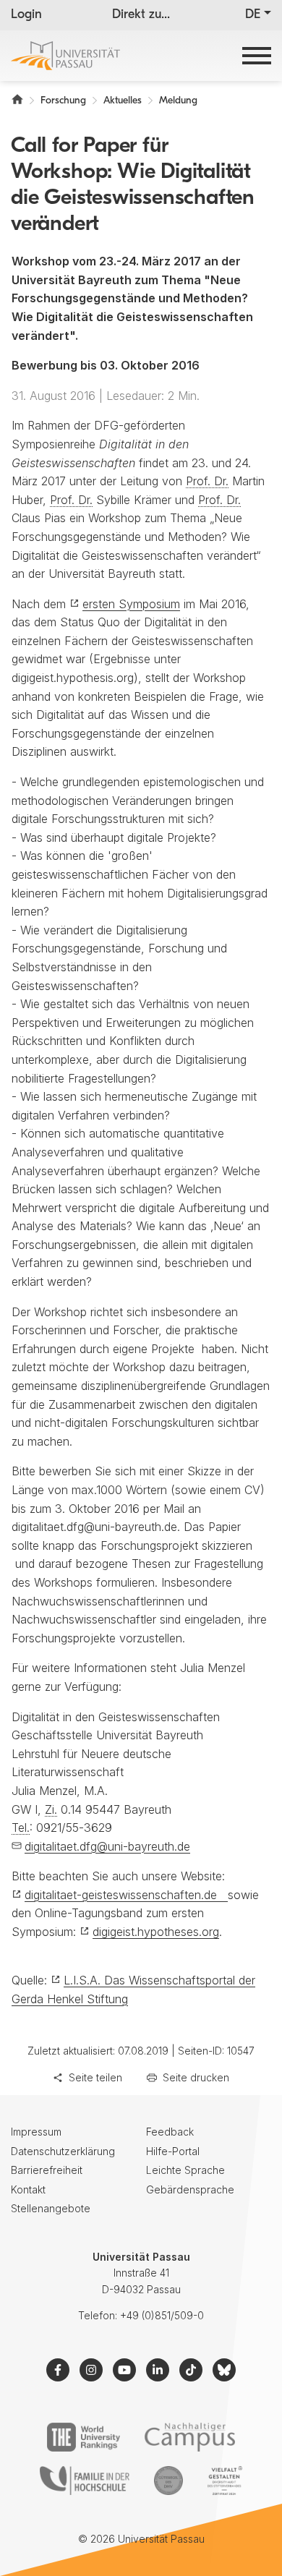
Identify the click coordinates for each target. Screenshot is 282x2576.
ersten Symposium (131, 604)
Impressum (36, 2132)
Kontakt (28, 2189)
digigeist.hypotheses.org (156, 1932)
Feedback (170, 2132)
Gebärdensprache (190, 2189)
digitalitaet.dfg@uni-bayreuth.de (107, 1846)
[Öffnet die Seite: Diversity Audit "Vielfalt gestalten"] (225, 2481)
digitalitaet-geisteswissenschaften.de (126, 1895)
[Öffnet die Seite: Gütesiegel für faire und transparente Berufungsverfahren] (168, 2481)
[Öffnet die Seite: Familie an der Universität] (85, 2481)
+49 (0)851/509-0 (162, 2315)
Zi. (51, 1809)
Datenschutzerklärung (63, 2151)
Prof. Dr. (207, 481)
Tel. (21, 1827)
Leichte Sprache (185, 2170)
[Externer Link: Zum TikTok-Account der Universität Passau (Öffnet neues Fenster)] (191, 2370)
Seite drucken (196, 2077)
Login (26, 15)
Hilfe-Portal (173, 2151)
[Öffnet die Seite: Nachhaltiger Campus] (190, 2437)
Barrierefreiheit (47, 2170)
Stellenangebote (51, 2208)
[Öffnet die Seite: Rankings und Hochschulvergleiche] (84, 2437)
